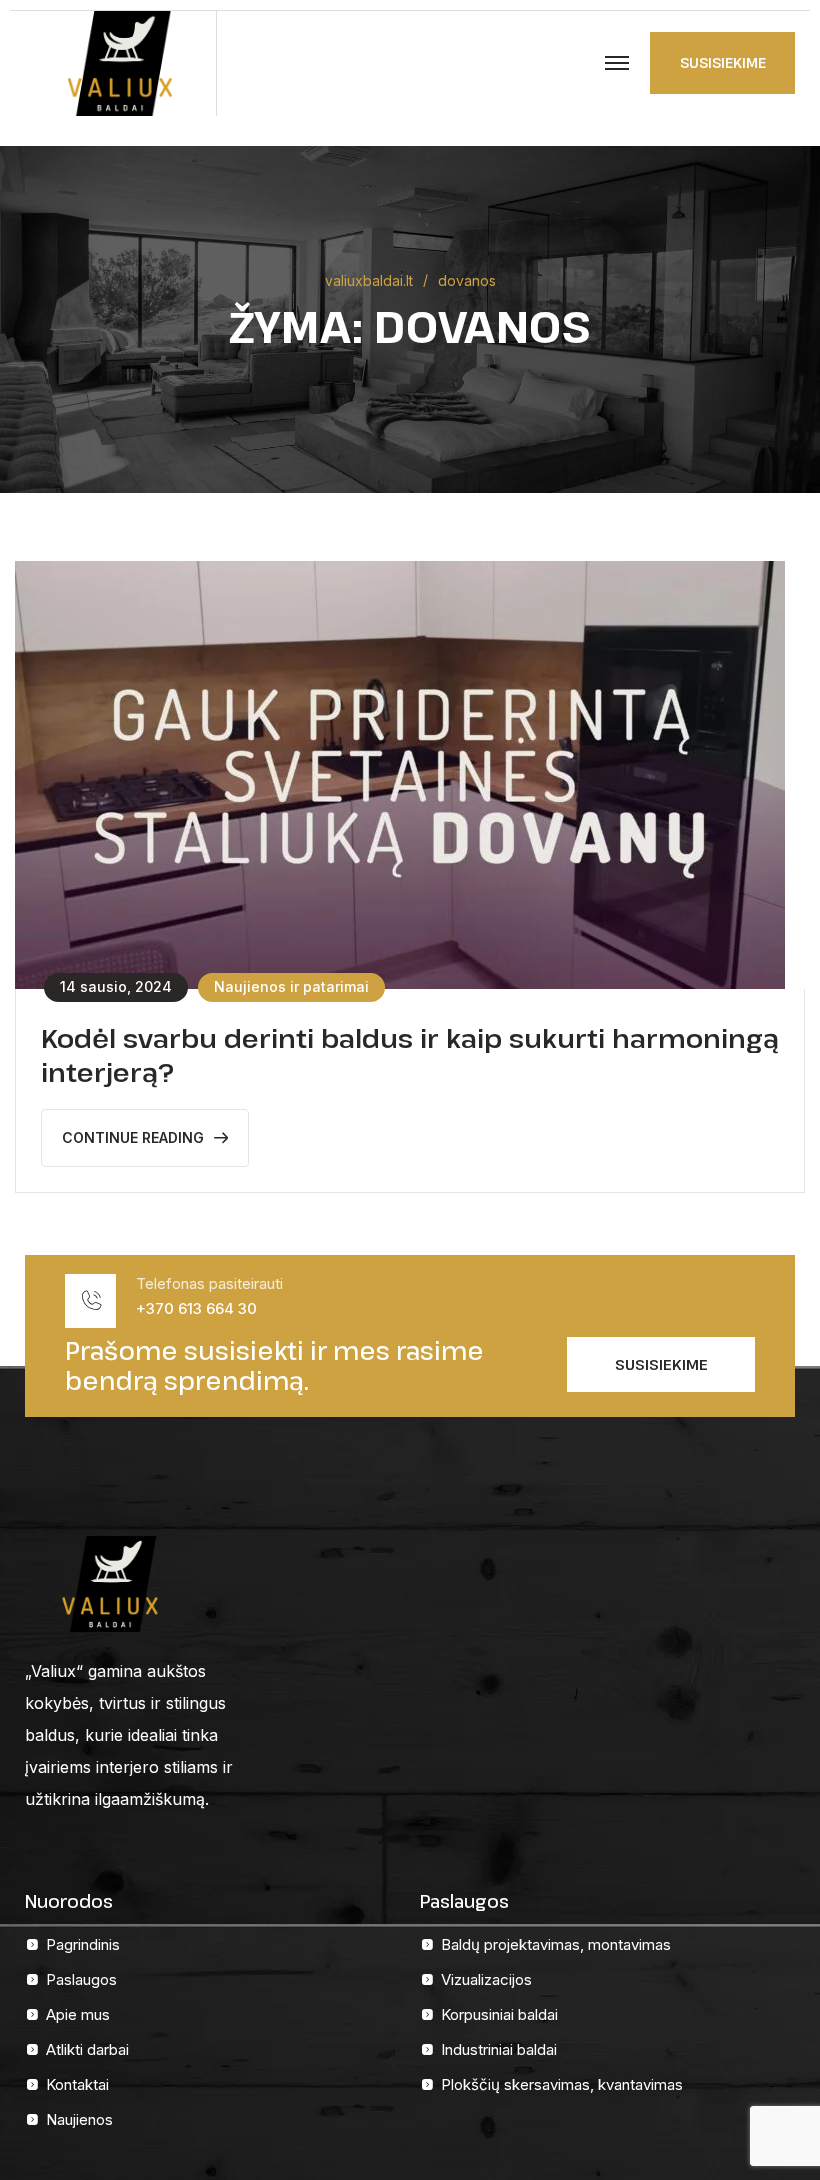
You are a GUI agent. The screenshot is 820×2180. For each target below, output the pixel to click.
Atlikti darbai (87, 2049)
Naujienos (79, 2119)
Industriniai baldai (499, 2049)
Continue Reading (133, 1137)
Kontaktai (77, 2084)
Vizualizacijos (486, 1979)
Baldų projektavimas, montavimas (556, 1944)
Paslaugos (81, 1979)
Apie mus (78, 2014)
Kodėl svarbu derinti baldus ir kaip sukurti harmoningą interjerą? (410, 1054)
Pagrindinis (83, 1944)
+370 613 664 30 (196, 1308)
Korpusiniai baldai (499, 2014)
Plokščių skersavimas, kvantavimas (562, 2084)
